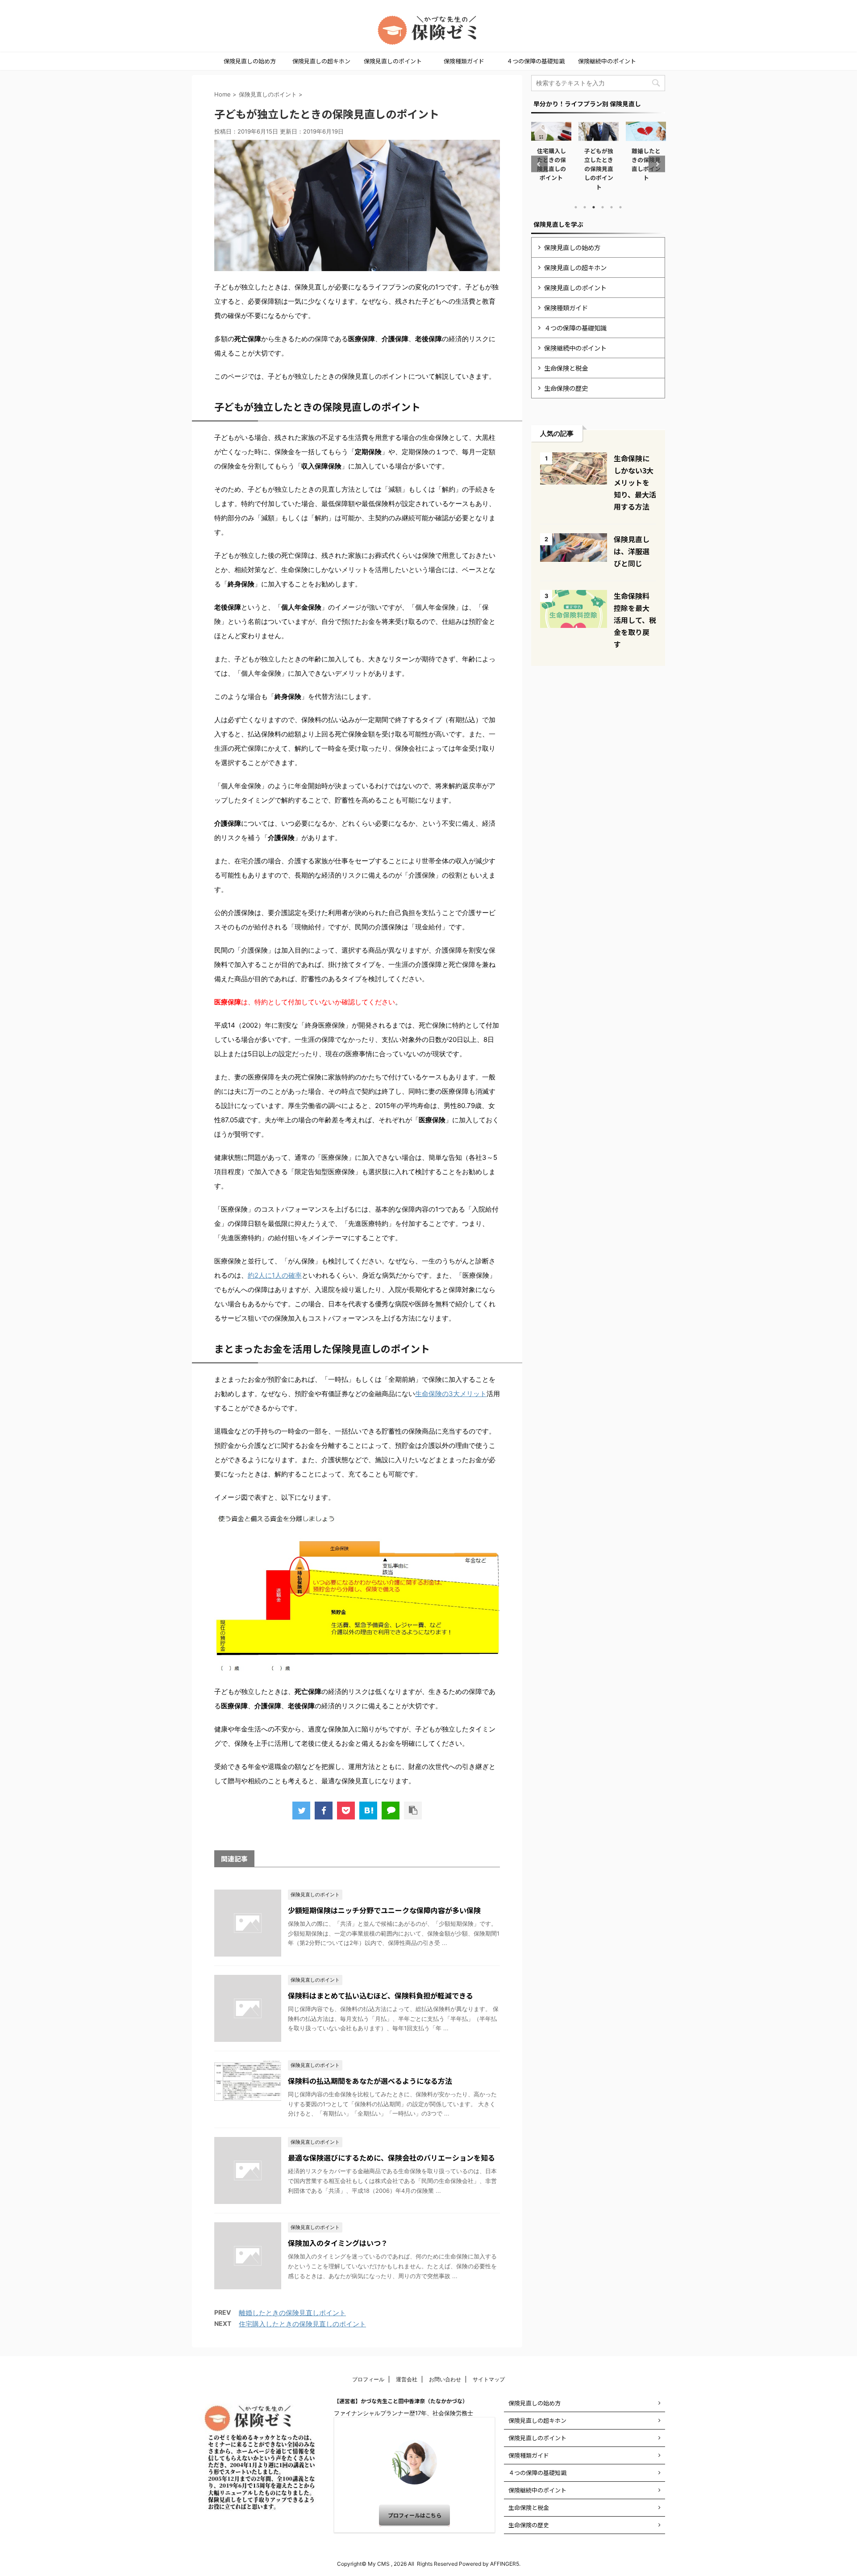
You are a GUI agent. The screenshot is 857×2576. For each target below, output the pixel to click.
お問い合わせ (445, 2379)
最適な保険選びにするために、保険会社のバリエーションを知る (391, 2158)
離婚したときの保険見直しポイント (292, 2313)
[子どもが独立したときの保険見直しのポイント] (368, 1811)
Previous (539, 164)
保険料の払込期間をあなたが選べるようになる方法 (370, 2081)
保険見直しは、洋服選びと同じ (632, 551)
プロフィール (368, 2379)
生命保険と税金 (566, 368)
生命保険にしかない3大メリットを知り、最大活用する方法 (635, 482)
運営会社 (407, 2379)
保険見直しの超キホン (321, 61)
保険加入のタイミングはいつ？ (338, 2243)
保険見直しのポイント (393, 61)
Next (657, 164)
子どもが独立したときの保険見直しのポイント (555, 169)
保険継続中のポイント (607, 61)
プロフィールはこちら (415, 2515)
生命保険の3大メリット (451, 1394)
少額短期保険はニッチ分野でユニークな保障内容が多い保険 (384, 1910)
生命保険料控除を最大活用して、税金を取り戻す (635, 620)
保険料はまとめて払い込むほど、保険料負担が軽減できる (381, 1995)
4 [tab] (603, 207)
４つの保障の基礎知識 (536, 61)
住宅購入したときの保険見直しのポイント (302, 2324)
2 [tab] (585, 207)
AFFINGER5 (505, 2564)
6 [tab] (620, 207)
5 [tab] (612, 207)
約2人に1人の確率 (275, 1275)
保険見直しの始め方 (250, 61)
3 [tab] (594, 207)
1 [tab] (576, 207)
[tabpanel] (556, 156)
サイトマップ (489, 2379)
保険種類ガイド (464, 61)
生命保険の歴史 (566, 388)
